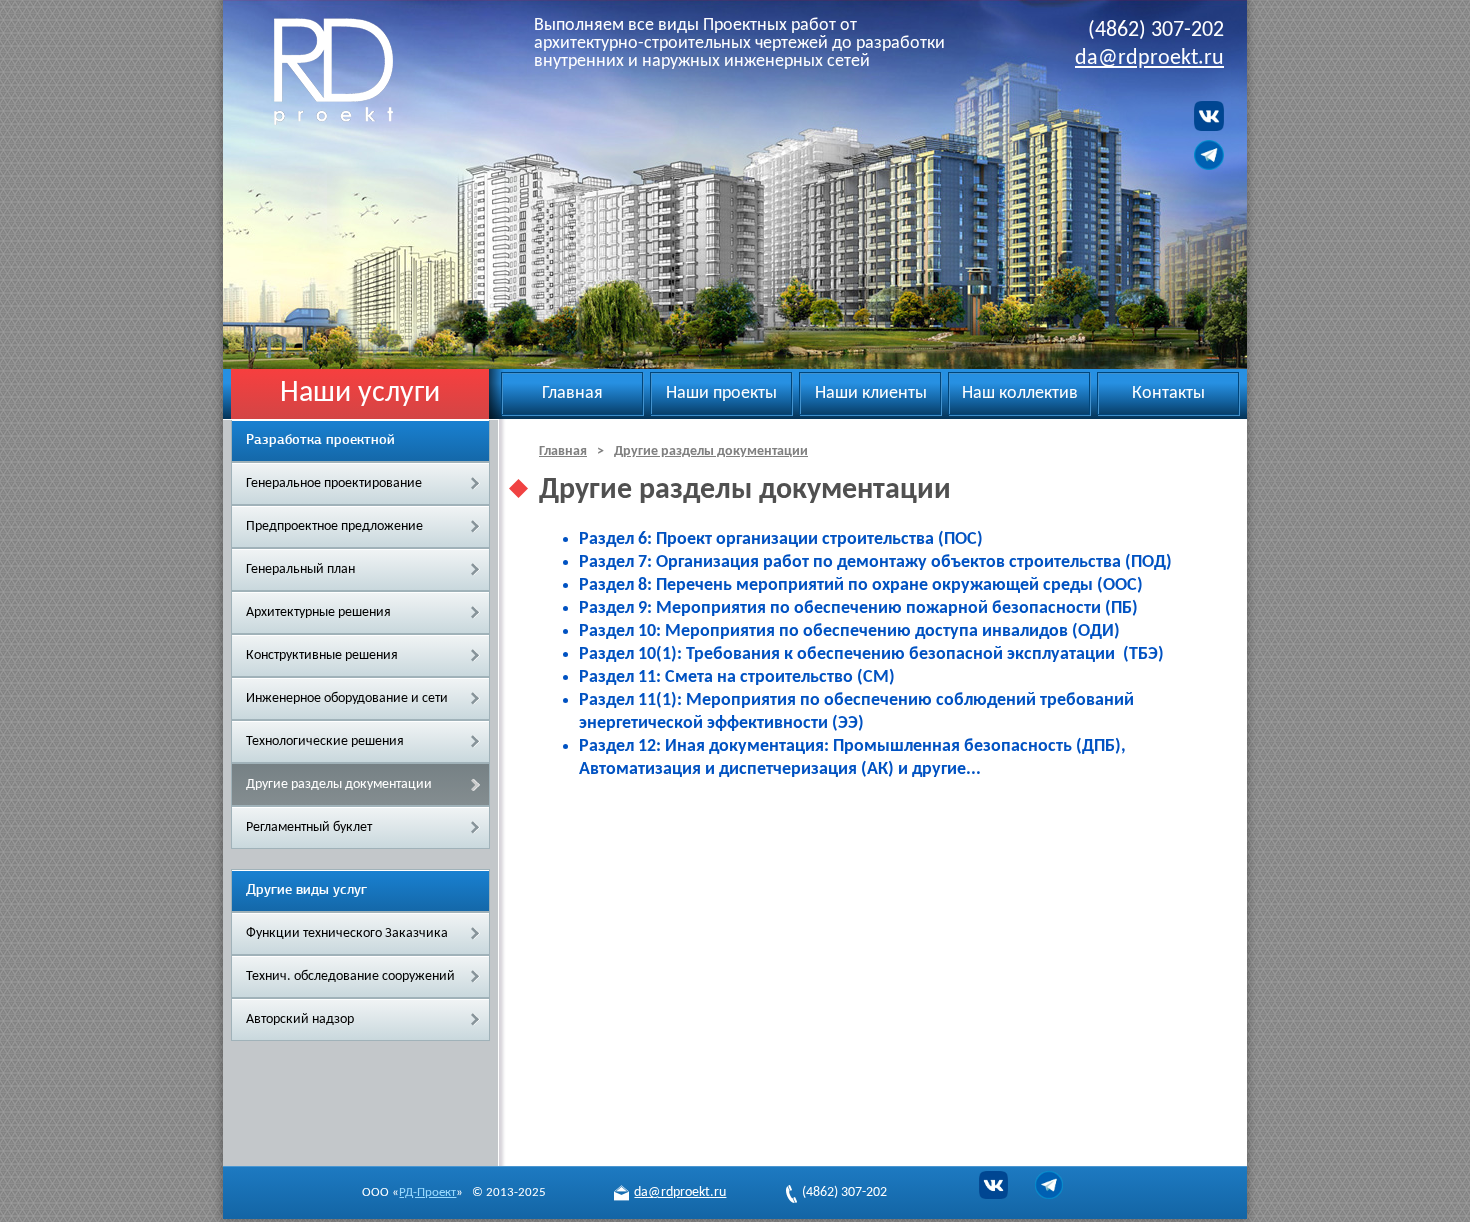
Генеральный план (300, 569)
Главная (572, 393)
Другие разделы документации (339, 784)
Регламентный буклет (309, 827)
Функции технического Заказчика (347, 933)
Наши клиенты (871, 393)
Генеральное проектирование (334, 483)
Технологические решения (325, 741)
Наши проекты (721, 393)
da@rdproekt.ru (1149, 58)
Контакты (1168, 393)
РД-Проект (358, 71)
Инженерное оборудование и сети (347, 698)
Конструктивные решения (322, 655)
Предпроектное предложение (334, 526)
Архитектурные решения (318, 612)
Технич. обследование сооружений (350, 976)
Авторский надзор (300, 1019)
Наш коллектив (1020, 393)
